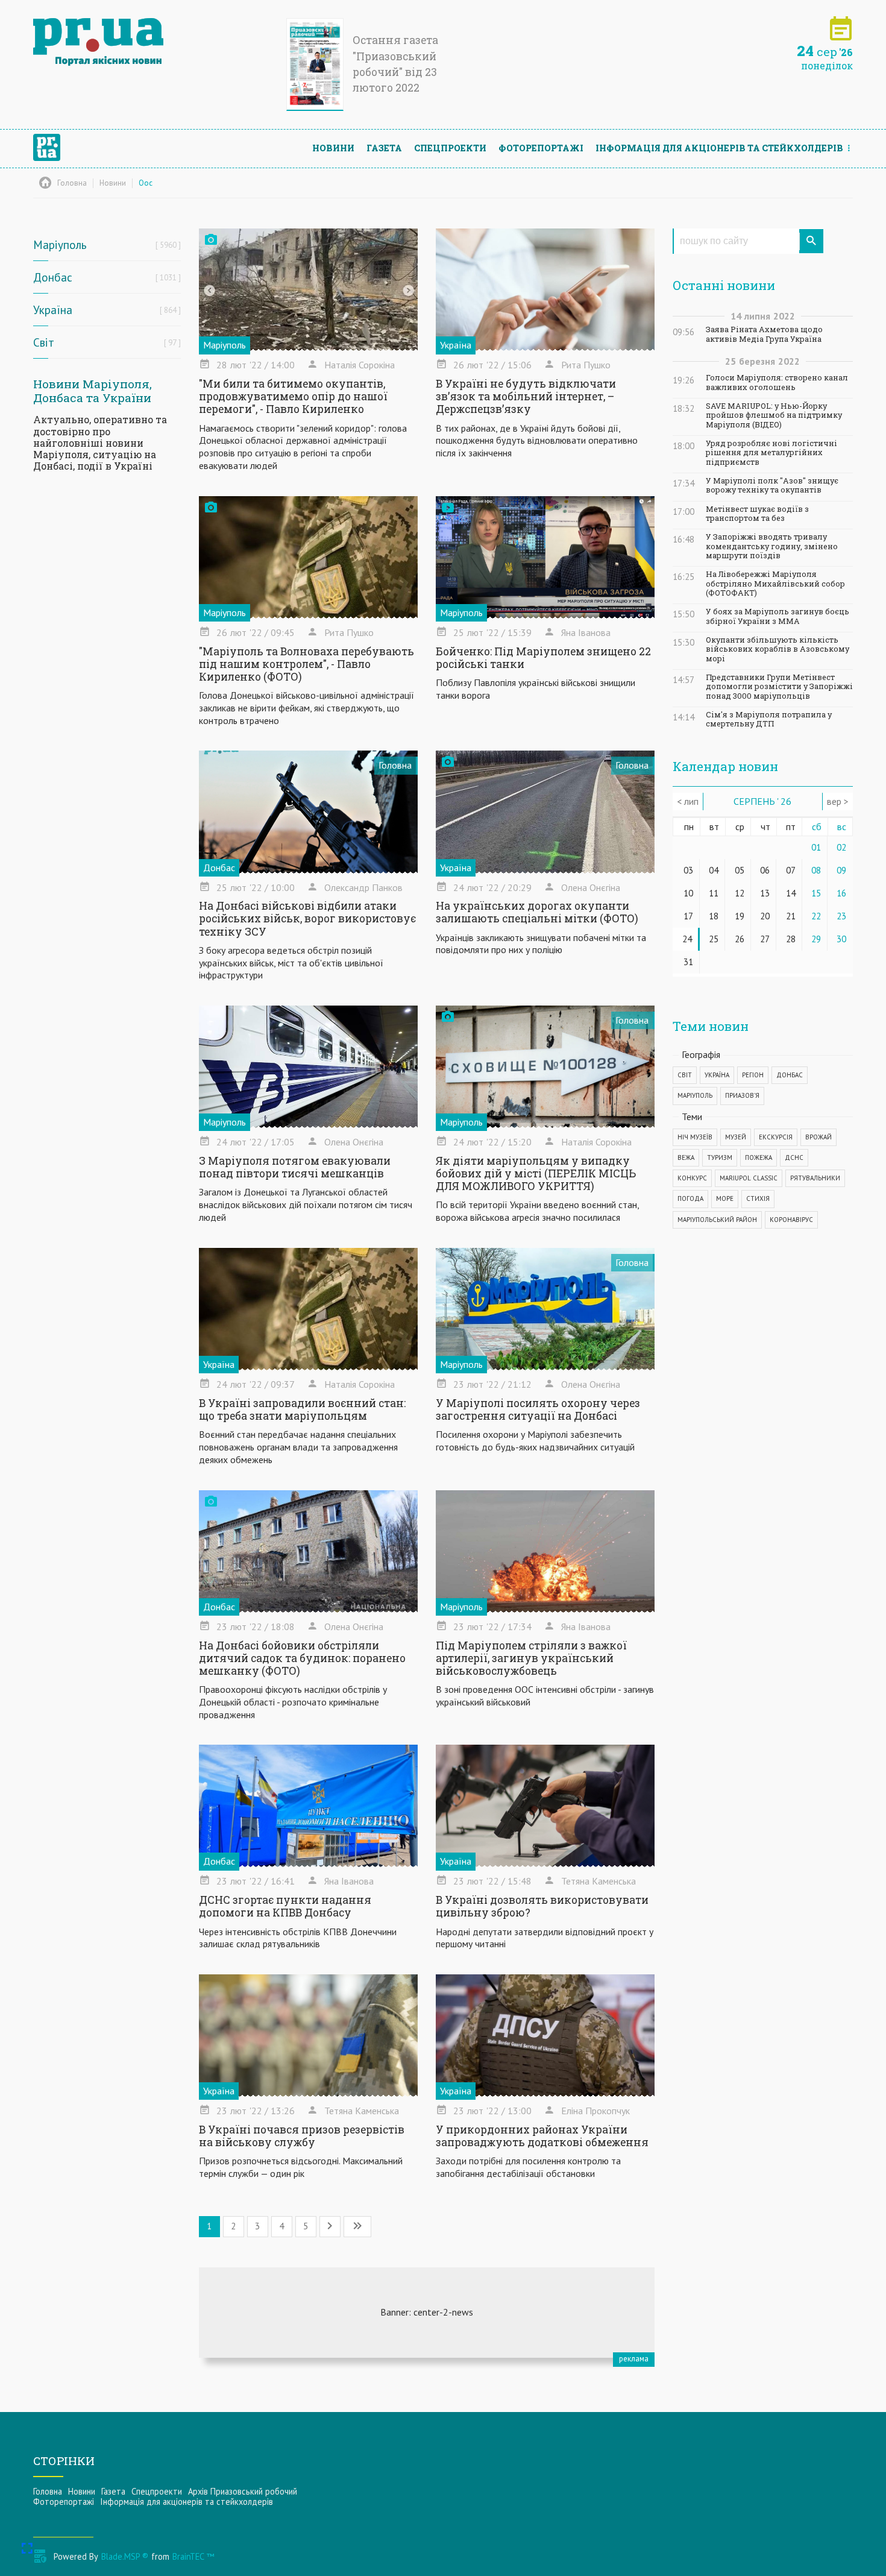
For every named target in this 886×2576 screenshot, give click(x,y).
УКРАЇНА (717, 1075)
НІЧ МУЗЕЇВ (695, 1137)
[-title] (308, 290)
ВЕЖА (686, 1157)
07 (791, 870)
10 (688, 893)
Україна (456, 345)
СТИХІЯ (758, 1198)
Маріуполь (225, 345)
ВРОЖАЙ (818, 1137)
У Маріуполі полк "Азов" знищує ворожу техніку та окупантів (772, 485)
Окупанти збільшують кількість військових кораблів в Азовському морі (778, 649)
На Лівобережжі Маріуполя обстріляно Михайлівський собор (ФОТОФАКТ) (775, 584)
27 (765, 939)
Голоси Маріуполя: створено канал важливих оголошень (777, 382)
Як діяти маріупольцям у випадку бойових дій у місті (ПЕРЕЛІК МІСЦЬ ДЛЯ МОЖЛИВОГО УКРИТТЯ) (536, 1173)
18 (714, 916)
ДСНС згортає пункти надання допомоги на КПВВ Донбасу (285, 1906)
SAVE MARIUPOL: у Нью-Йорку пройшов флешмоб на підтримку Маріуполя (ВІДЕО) (774, 415)
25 (714, 939)
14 (791, 893)
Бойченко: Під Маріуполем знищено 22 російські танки (543, 658)
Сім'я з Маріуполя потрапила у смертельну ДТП (769, 719)
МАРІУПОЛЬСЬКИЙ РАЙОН (717, 1220)
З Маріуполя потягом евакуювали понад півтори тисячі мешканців (295, 1167)
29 (816, 939)
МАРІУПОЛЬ (695, 1095)
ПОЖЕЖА (759, 1157)
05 (740, 870)
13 (765, 893)
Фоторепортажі (541, 148)
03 (688, 870)
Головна (48, 2491)
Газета (384, 148)
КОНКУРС (692, 1178)
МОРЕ (725, 1198)
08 (816, 870)
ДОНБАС (790, 1075)
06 (765, 870)
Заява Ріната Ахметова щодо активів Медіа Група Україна (764, 334)
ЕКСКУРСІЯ (776, 1137)
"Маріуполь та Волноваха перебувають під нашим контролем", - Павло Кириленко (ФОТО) (306, 664)
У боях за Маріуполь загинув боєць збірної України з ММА (778, 616)
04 (714, 870)
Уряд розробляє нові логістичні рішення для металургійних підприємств (771, 453)
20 (765, 916)
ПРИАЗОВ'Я (742, 1095)
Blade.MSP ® (125, 2556)
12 (740, 893)
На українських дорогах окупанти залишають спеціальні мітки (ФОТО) (537, 912)
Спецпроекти (450, 148)
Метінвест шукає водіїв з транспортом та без (757, 514)
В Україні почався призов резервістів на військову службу (302, 2136)
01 (816, 847)
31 (688, 962)
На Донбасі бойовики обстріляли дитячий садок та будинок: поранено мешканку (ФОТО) (302, 1658)
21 (791, 916)
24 (687, 939)
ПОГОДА (690, 1198)
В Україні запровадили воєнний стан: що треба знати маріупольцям (302, 1409)
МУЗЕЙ (736, 1137)
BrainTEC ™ (193, 2556)
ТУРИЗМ (720, 1157)
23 (841, 916)
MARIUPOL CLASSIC (749, 1178)
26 (740, 939)
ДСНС (794, 1157)
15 (816, 893)
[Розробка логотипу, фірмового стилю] (427, 2313)
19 (740, 916)
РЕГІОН (753, 1075)
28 (791, 939)
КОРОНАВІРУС (791, 1220)
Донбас (219, 868)
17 (688, 916)
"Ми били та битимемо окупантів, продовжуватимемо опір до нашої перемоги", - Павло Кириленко (293, 396)
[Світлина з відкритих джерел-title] (308, 1067)
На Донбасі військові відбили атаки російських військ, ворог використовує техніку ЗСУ (307, 918)
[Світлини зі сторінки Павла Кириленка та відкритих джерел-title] (308, 558)
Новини (333, 148)
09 (841, 870)
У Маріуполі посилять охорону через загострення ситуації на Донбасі (538, 1409)
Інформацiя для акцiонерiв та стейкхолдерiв (719, 148)
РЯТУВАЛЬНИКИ (815, 1178)
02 (841, 847)
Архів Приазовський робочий (243, 2491)
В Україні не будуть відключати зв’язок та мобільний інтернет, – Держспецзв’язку (526, 396)
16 (841, 893)
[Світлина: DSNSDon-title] (308, 1806)
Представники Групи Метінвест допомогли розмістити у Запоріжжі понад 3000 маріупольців (779, 687)
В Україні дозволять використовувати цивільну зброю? (542, 1906)
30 (841, 939)
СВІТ (685, 1075)
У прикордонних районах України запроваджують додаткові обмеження (542, 2136)
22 (816, 916)
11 (714, 893)
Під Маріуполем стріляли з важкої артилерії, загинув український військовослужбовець (531, 1658)
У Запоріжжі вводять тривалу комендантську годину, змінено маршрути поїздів (772, 546)
